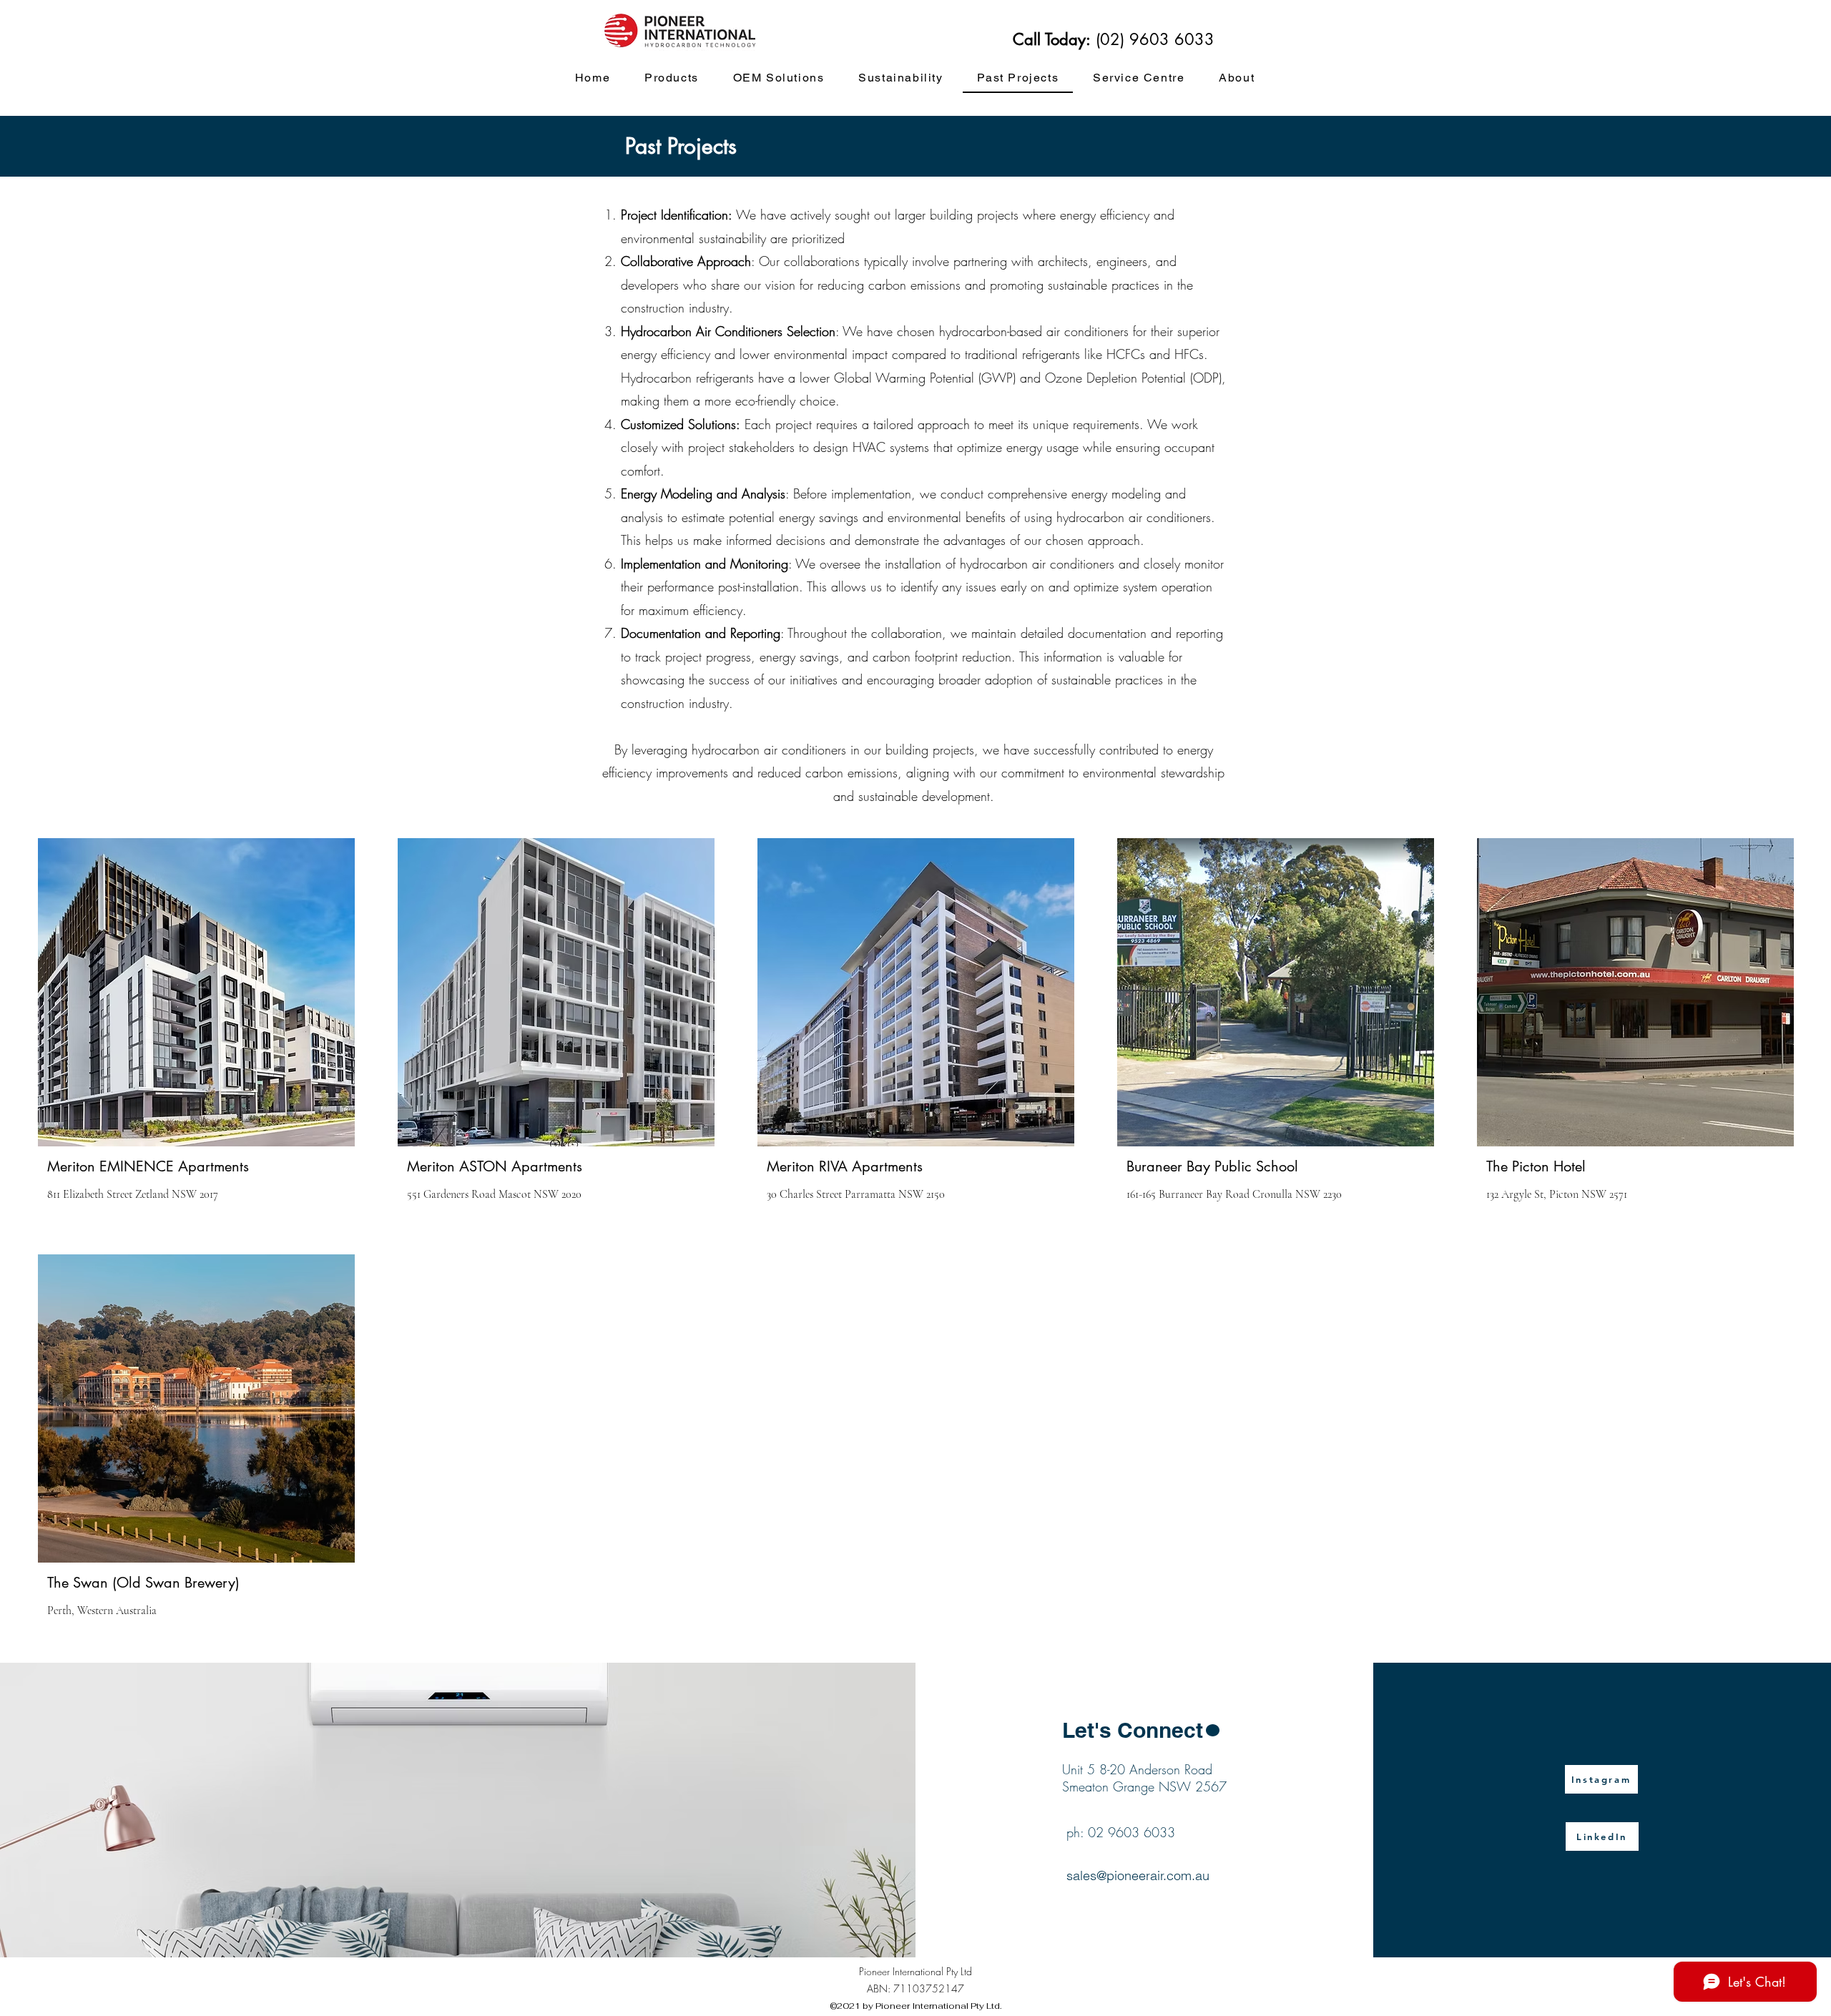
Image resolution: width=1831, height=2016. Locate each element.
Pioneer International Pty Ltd (915, 1971)
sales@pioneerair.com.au (1138, 1875)
